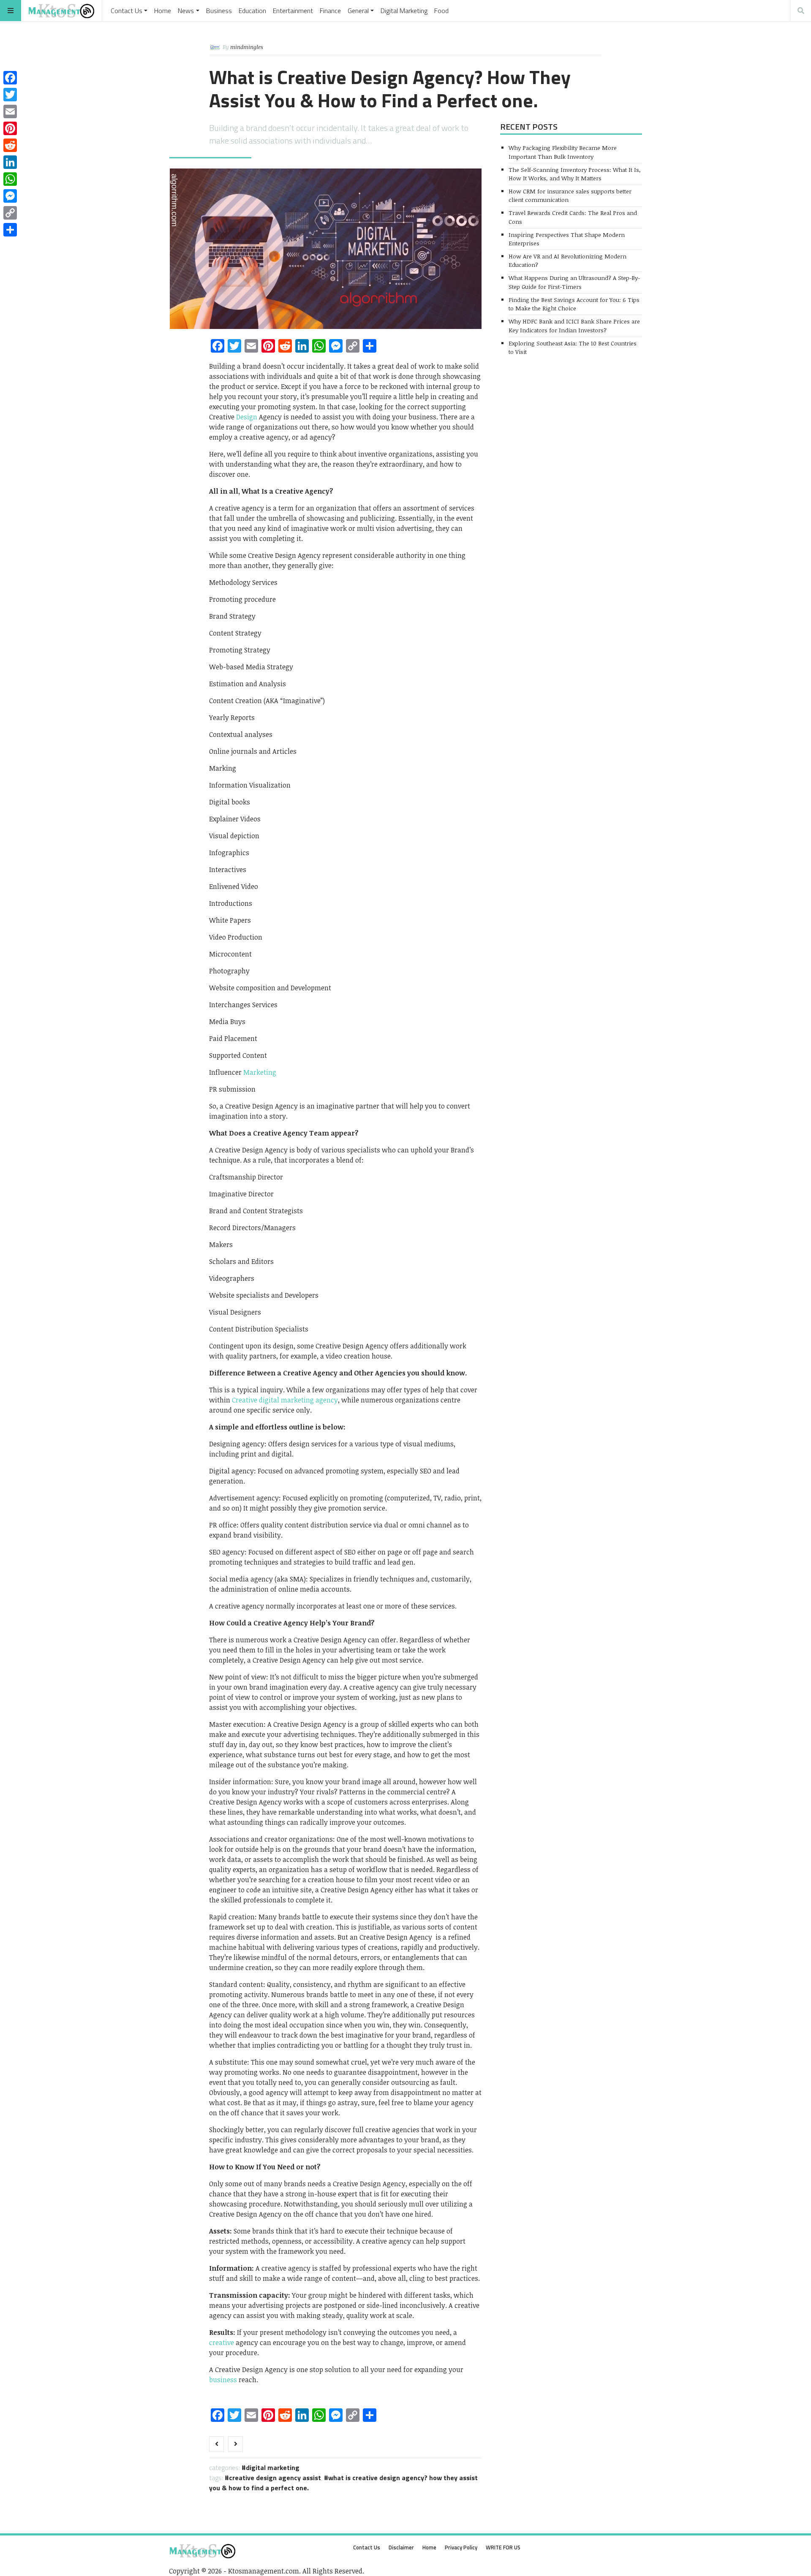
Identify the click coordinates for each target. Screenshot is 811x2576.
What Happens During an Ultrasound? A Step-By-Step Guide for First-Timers (574, 282)
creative (222, 2342)
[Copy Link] (10, 213)
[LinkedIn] (10, 162)
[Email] (10, 111)
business (223, 2380)
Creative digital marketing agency (285, 1400)
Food (441, 11)
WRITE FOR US (503, 2547)
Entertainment (293, 11)
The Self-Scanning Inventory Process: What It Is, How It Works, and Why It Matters (575, 174)
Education (252, 11)
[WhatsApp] (10, 179)
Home (163, 11)
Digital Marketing (404, 11)
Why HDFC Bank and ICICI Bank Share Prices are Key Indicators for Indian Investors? (574, 325)
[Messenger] (10, 196)
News (186, 11)
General (358, 11)
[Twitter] (10, 95)
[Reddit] (10, 145)
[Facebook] (10, 78)
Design (247, 417)
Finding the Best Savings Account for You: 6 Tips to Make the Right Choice (574, 304)
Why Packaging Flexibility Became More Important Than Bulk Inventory (563, 152)
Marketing (260, 1072)
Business (219, 11)
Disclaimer (401, 2547)
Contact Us (127, 11)
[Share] (10, 230)
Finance (330, 11)
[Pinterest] (10, 128)
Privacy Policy (461, 2547)
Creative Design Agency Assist (275, 2478)
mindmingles (247, 47)
